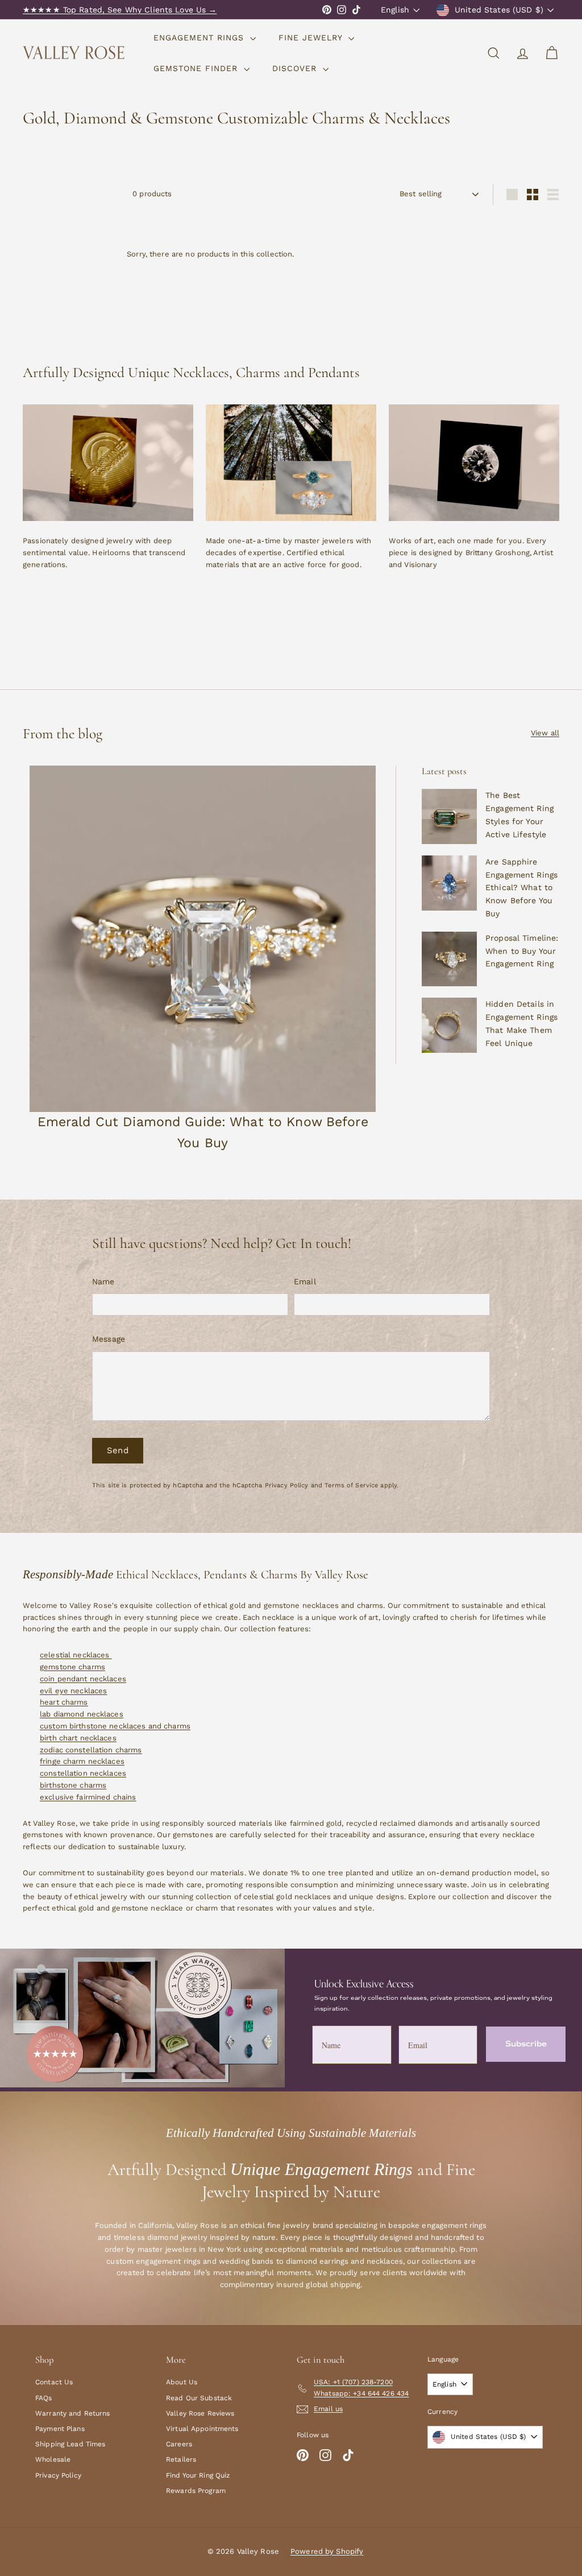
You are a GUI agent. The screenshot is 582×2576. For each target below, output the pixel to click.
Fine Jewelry (312, 38)
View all (545, 733)
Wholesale (53, 2459)
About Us (182, 2382)
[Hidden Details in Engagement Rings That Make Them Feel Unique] (449, 1025)
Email (305, 1281)
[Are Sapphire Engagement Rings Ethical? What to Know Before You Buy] (449, 883)
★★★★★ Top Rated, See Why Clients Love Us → (120, 10)
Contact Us (54, 2382)
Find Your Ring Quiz (198, 2475)
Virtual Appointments (202, 2429)
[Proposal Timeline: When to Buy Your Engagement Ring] (449, 959)
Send (118, 1450)
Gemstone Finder (197, 68)
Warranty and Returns (73, 2413)
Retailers (181, 2459)
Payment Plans (60, 2429)
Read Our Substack (199, 2398)
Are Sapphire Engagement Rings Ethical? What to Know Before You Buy (521, 888)
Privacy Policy (287, 1485)
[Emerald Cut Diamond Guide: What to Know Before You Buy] (203, 939)
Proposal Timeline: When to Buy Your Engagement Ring (522, 951)
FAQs (44, 2398)
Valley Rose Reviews (200, 2413)
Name (103, 1281)
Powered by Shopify (327, 2551)
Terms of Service (351, 1485)
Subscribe (526, 2044)
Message (109, 1339)
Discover (296, 68)
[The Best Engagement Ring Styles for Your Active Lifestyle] (449, 816)
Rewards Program (196, 2491)
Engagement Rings (200, 38)
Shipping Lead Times (70, 2444)
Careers (179, 2444)
